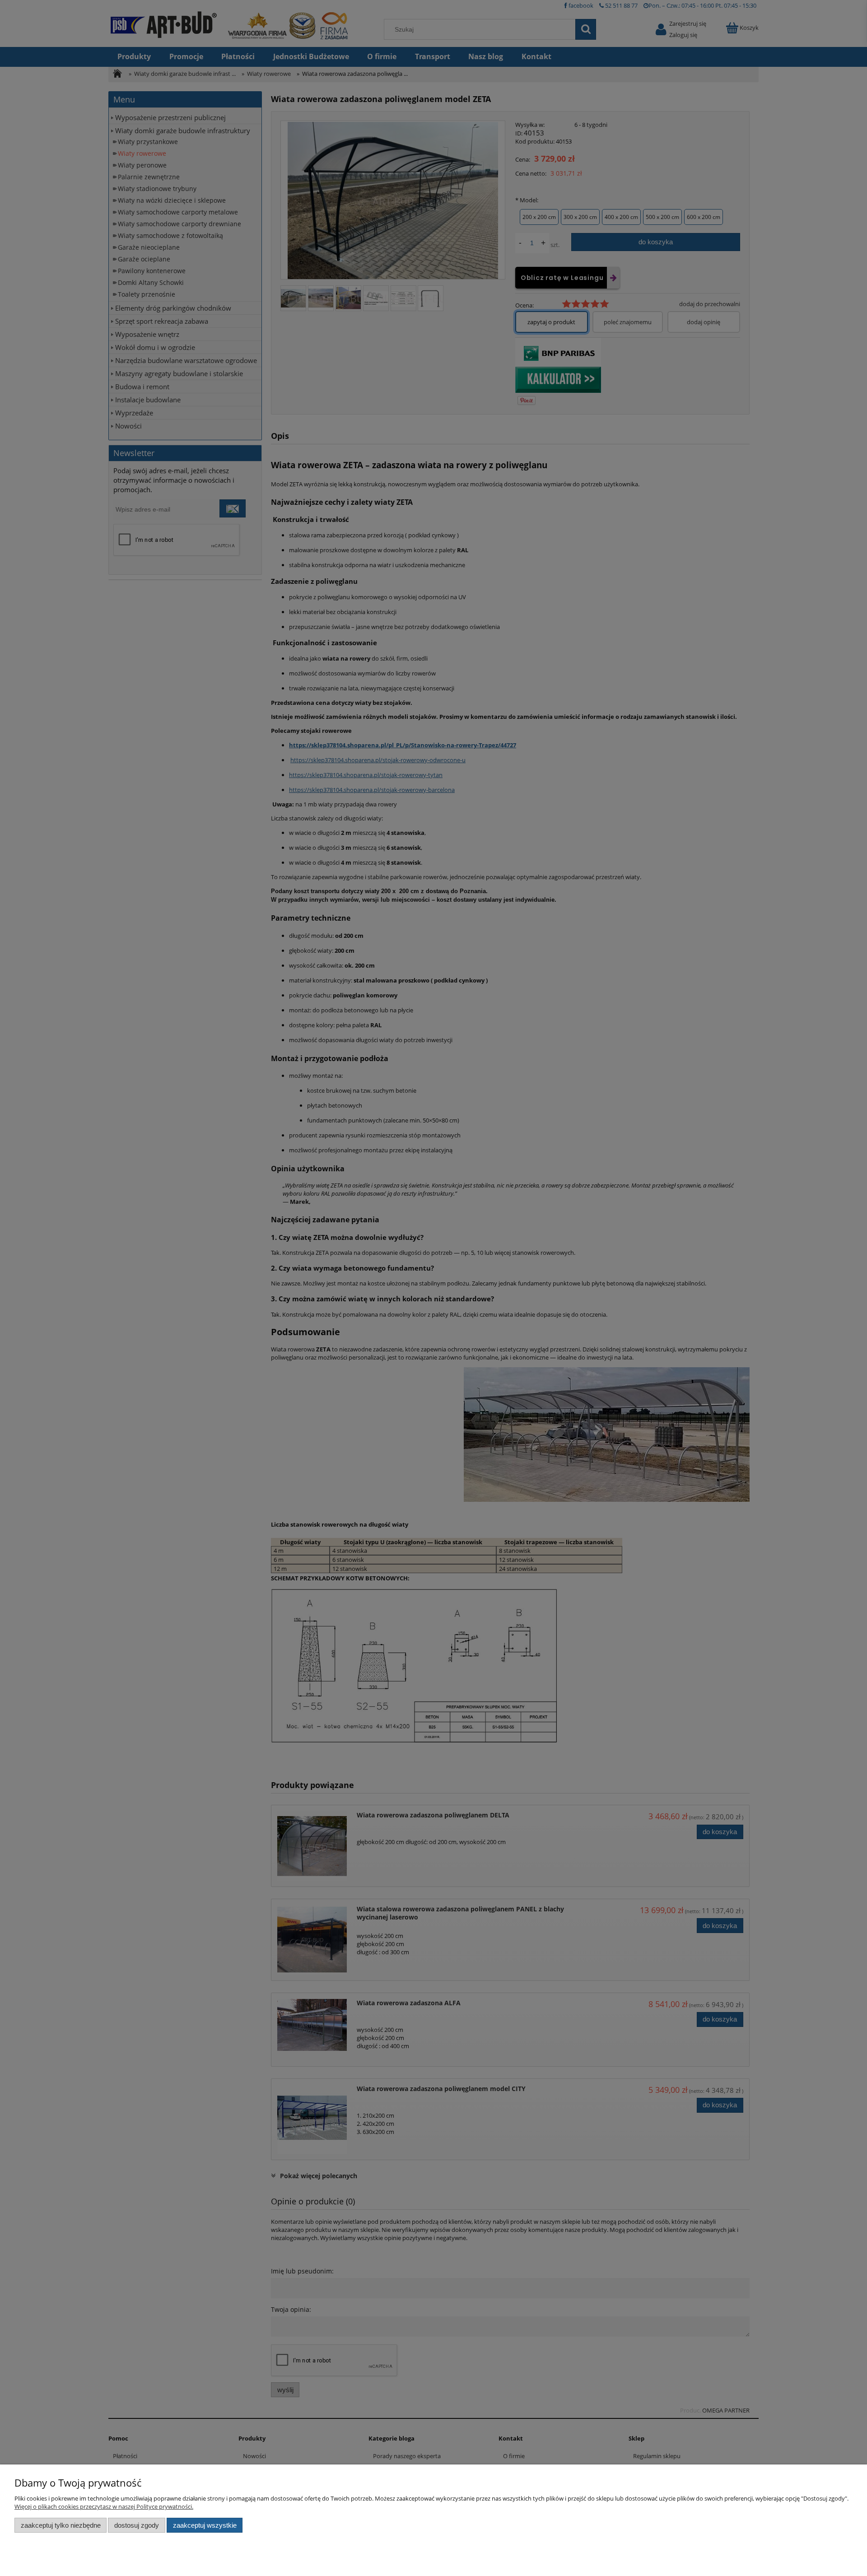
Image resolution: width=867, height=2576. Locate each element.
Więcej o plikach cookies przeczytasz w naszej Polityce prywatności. (104, 2506)
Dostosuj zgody (137, 2525)
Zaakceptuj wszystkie (205, 2525)
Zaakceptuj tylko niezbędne (61, 2525)
